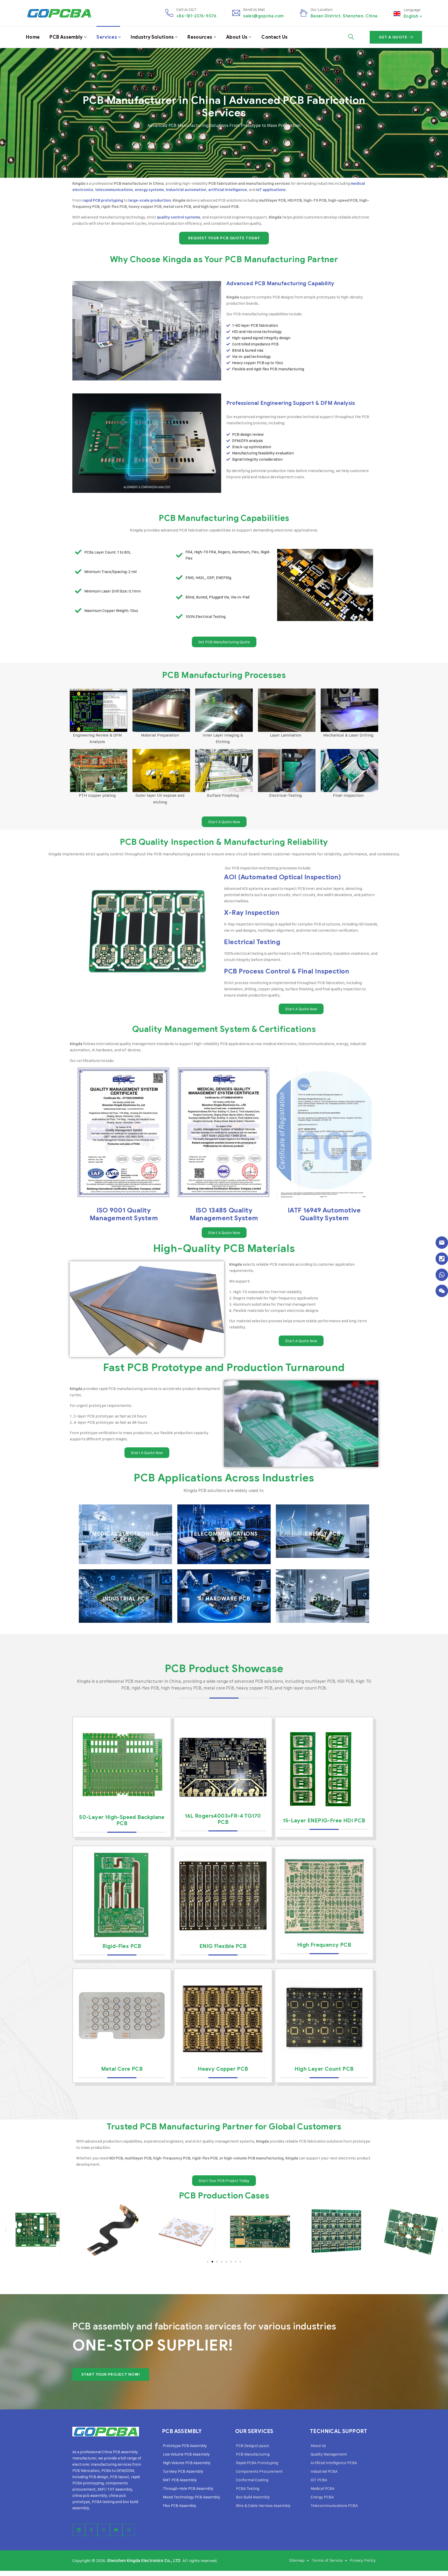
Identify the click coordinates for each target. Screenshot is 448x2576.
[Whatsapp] (442, 1275)
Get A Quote (393, 37)
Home (33, 37)
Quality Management (329, 2454)
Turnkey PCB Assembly (183, 2471)
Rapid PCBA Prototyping (257, 2463)
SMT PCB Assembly (180, 2480)
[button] (6, 2230)
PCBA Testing (248, 2488)
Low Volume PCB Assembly (186, 2454)
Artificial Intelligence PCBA (334, 2463)
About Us (237, 37)
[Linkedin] (79, 2530)
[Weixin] (442, 1291)
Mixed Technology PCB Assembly (191, 2497)
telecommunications (114, 190)
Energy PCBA (322, 2497)
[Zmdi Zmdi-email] (442, 1243)
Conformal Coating (252, 2480)
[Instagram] (129, 2530)
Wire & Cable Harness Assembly (263, 2506)
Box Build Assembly (253, 2497)
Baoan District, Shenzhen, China (344, 16)
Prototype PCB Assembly (185, 2446)
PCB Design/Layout (253, 2446)
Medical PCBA (323, 2488)
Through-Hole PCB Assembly (188, 2488)
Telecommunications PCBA (334, 2506)
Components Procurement (259, 2471)
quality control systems (179, 217)
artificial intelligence (228, 190)
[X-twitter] (104, 2530)
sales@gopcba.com (264, 16)
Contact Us (275, 37)
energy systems (149, 190)
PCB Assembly (66, 37)
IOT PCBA (319, 2480)
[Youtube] (116, 2530)
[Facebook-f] (91, 2530)
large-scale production (150, 200)
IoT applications (271, 190)
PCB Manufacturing (253, 2454)
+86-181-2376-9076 (196, 16)
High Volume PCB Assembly (187, 2463)
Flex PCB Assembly (180, 2506)
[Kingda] (59, 13)
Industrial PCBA (324, 2471)
